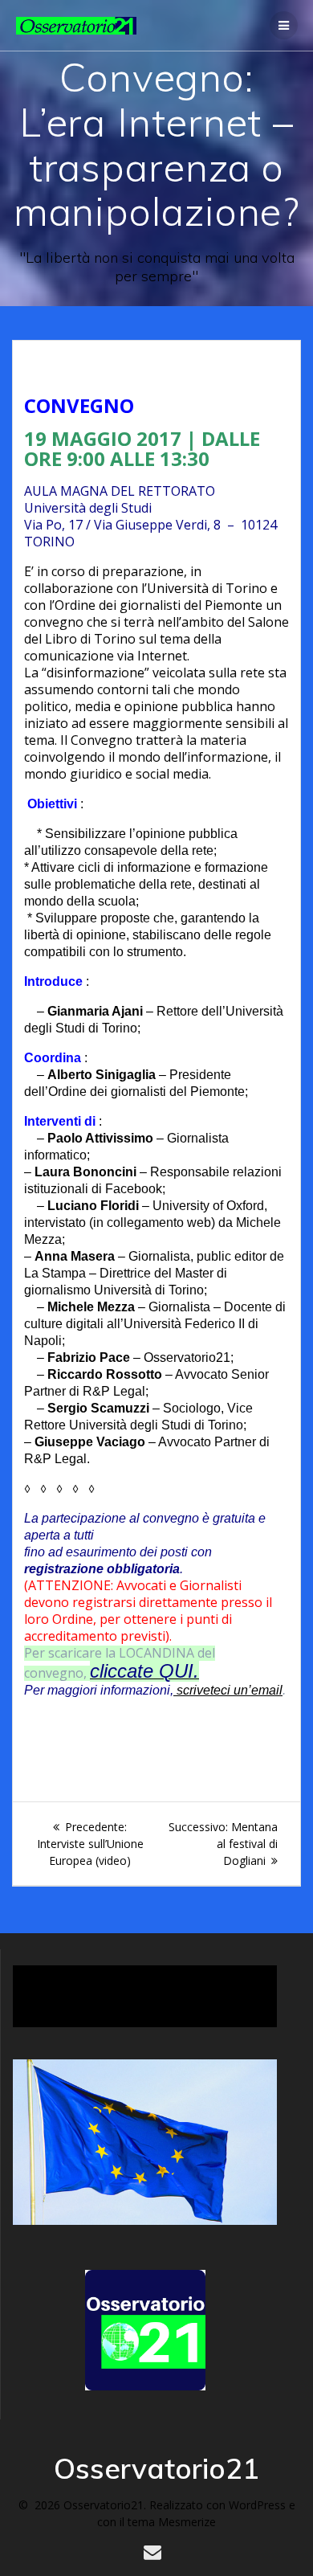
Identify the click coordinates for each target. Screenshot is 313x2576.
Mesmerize (187, 2522)
